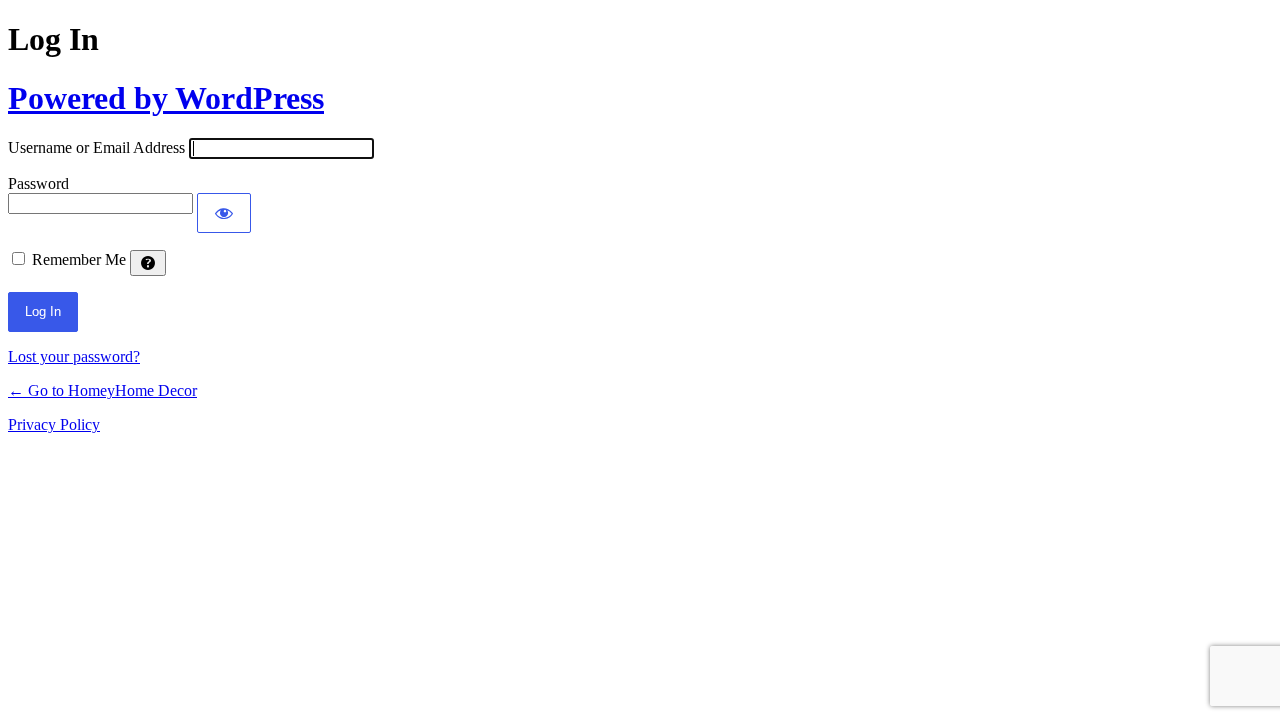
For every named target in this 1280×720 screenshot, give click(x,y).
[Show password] (224, 213)
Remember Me (79, 259)
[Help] (148, 263)
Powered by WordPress (166, 98)
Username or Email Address (96, 147)
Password (38, 183)
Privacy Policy (54, 424)
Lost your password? (74, 356)
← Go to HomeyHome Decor (102, 390)
